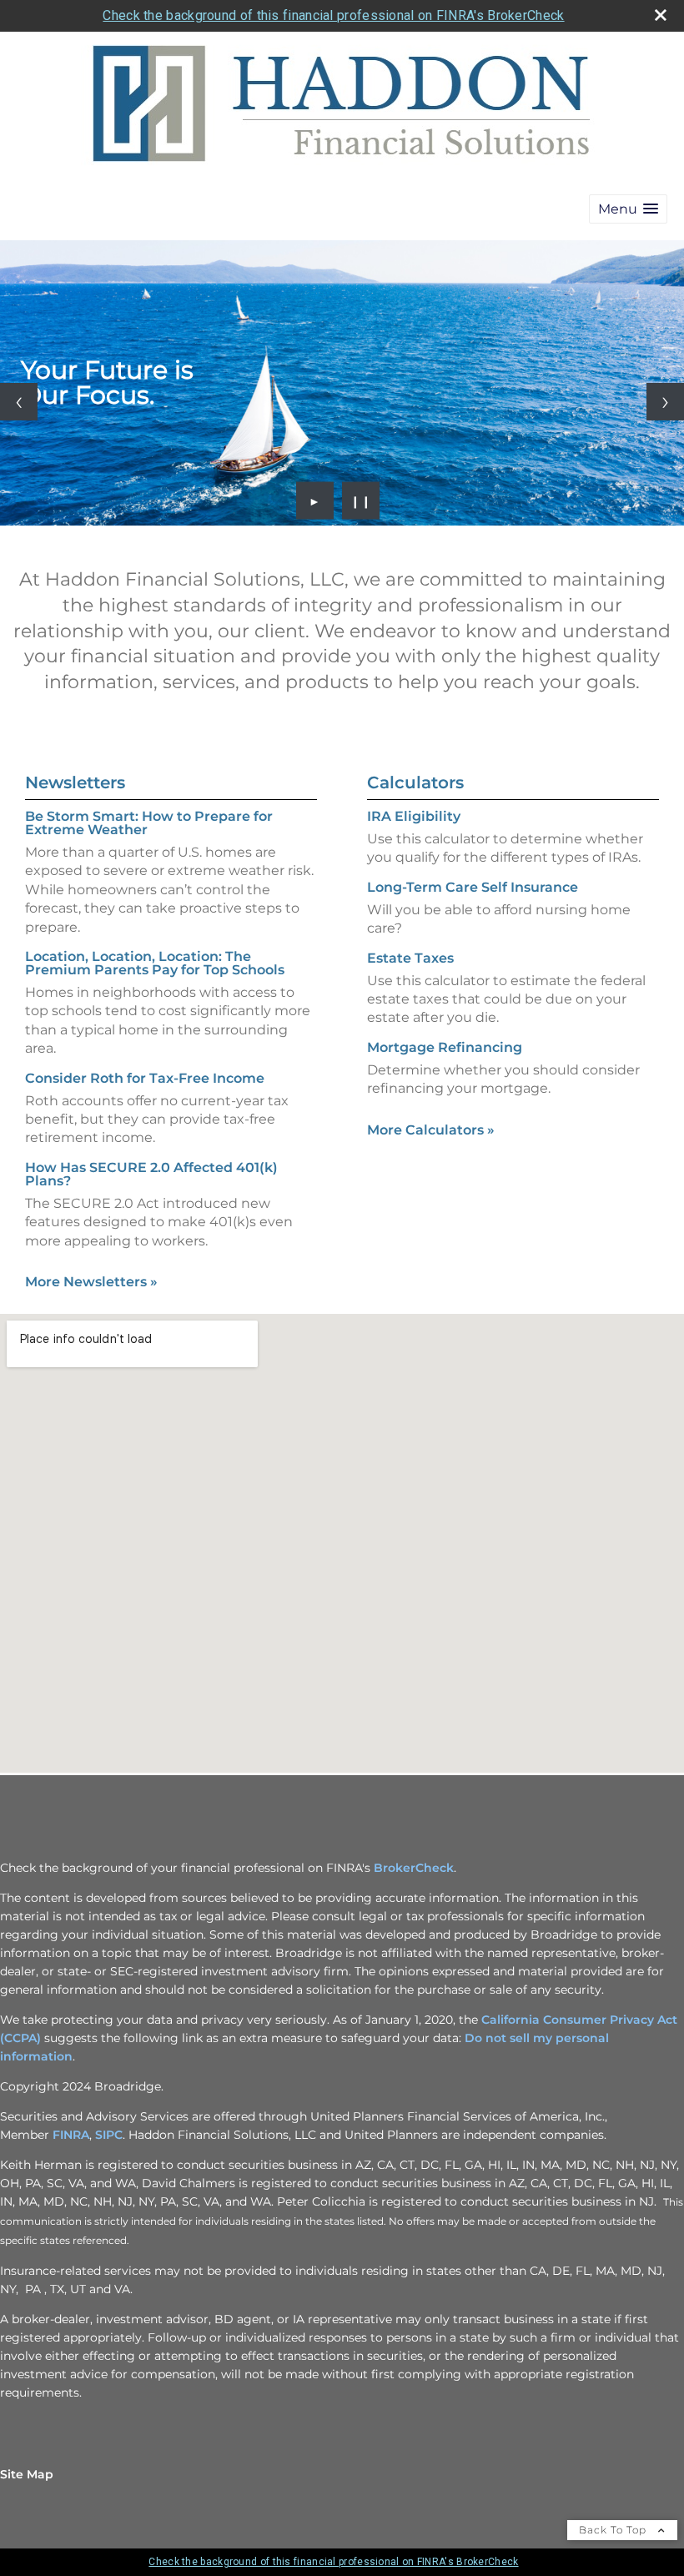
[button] (628, 209)
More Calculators (431, 1130)
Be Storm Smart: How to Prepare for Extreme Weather (149, 823)
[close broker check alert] (661, 15)
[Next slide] (665, 402)
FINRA (71, 2135)
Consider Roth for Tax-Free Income (145, 1078)
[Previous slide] (19, 402)
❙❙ (361, 501)
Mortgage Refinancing (445, 1047)
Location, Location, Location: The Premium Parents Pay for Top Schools (155, 963)
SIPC (109, 2135)
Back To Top (614, 2530)
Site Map (27, 2474)
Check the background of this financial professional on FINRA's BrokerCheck (333, 15)
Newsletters (75, 782)
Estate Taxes (410, 958)
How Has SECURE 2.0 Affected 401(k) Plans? (151, 1174)
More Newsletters (91, 1282)
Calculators (415, 782)
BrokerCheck (414, 1868)
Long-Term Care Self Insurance (473, 887)
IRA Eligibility (414, 816)
